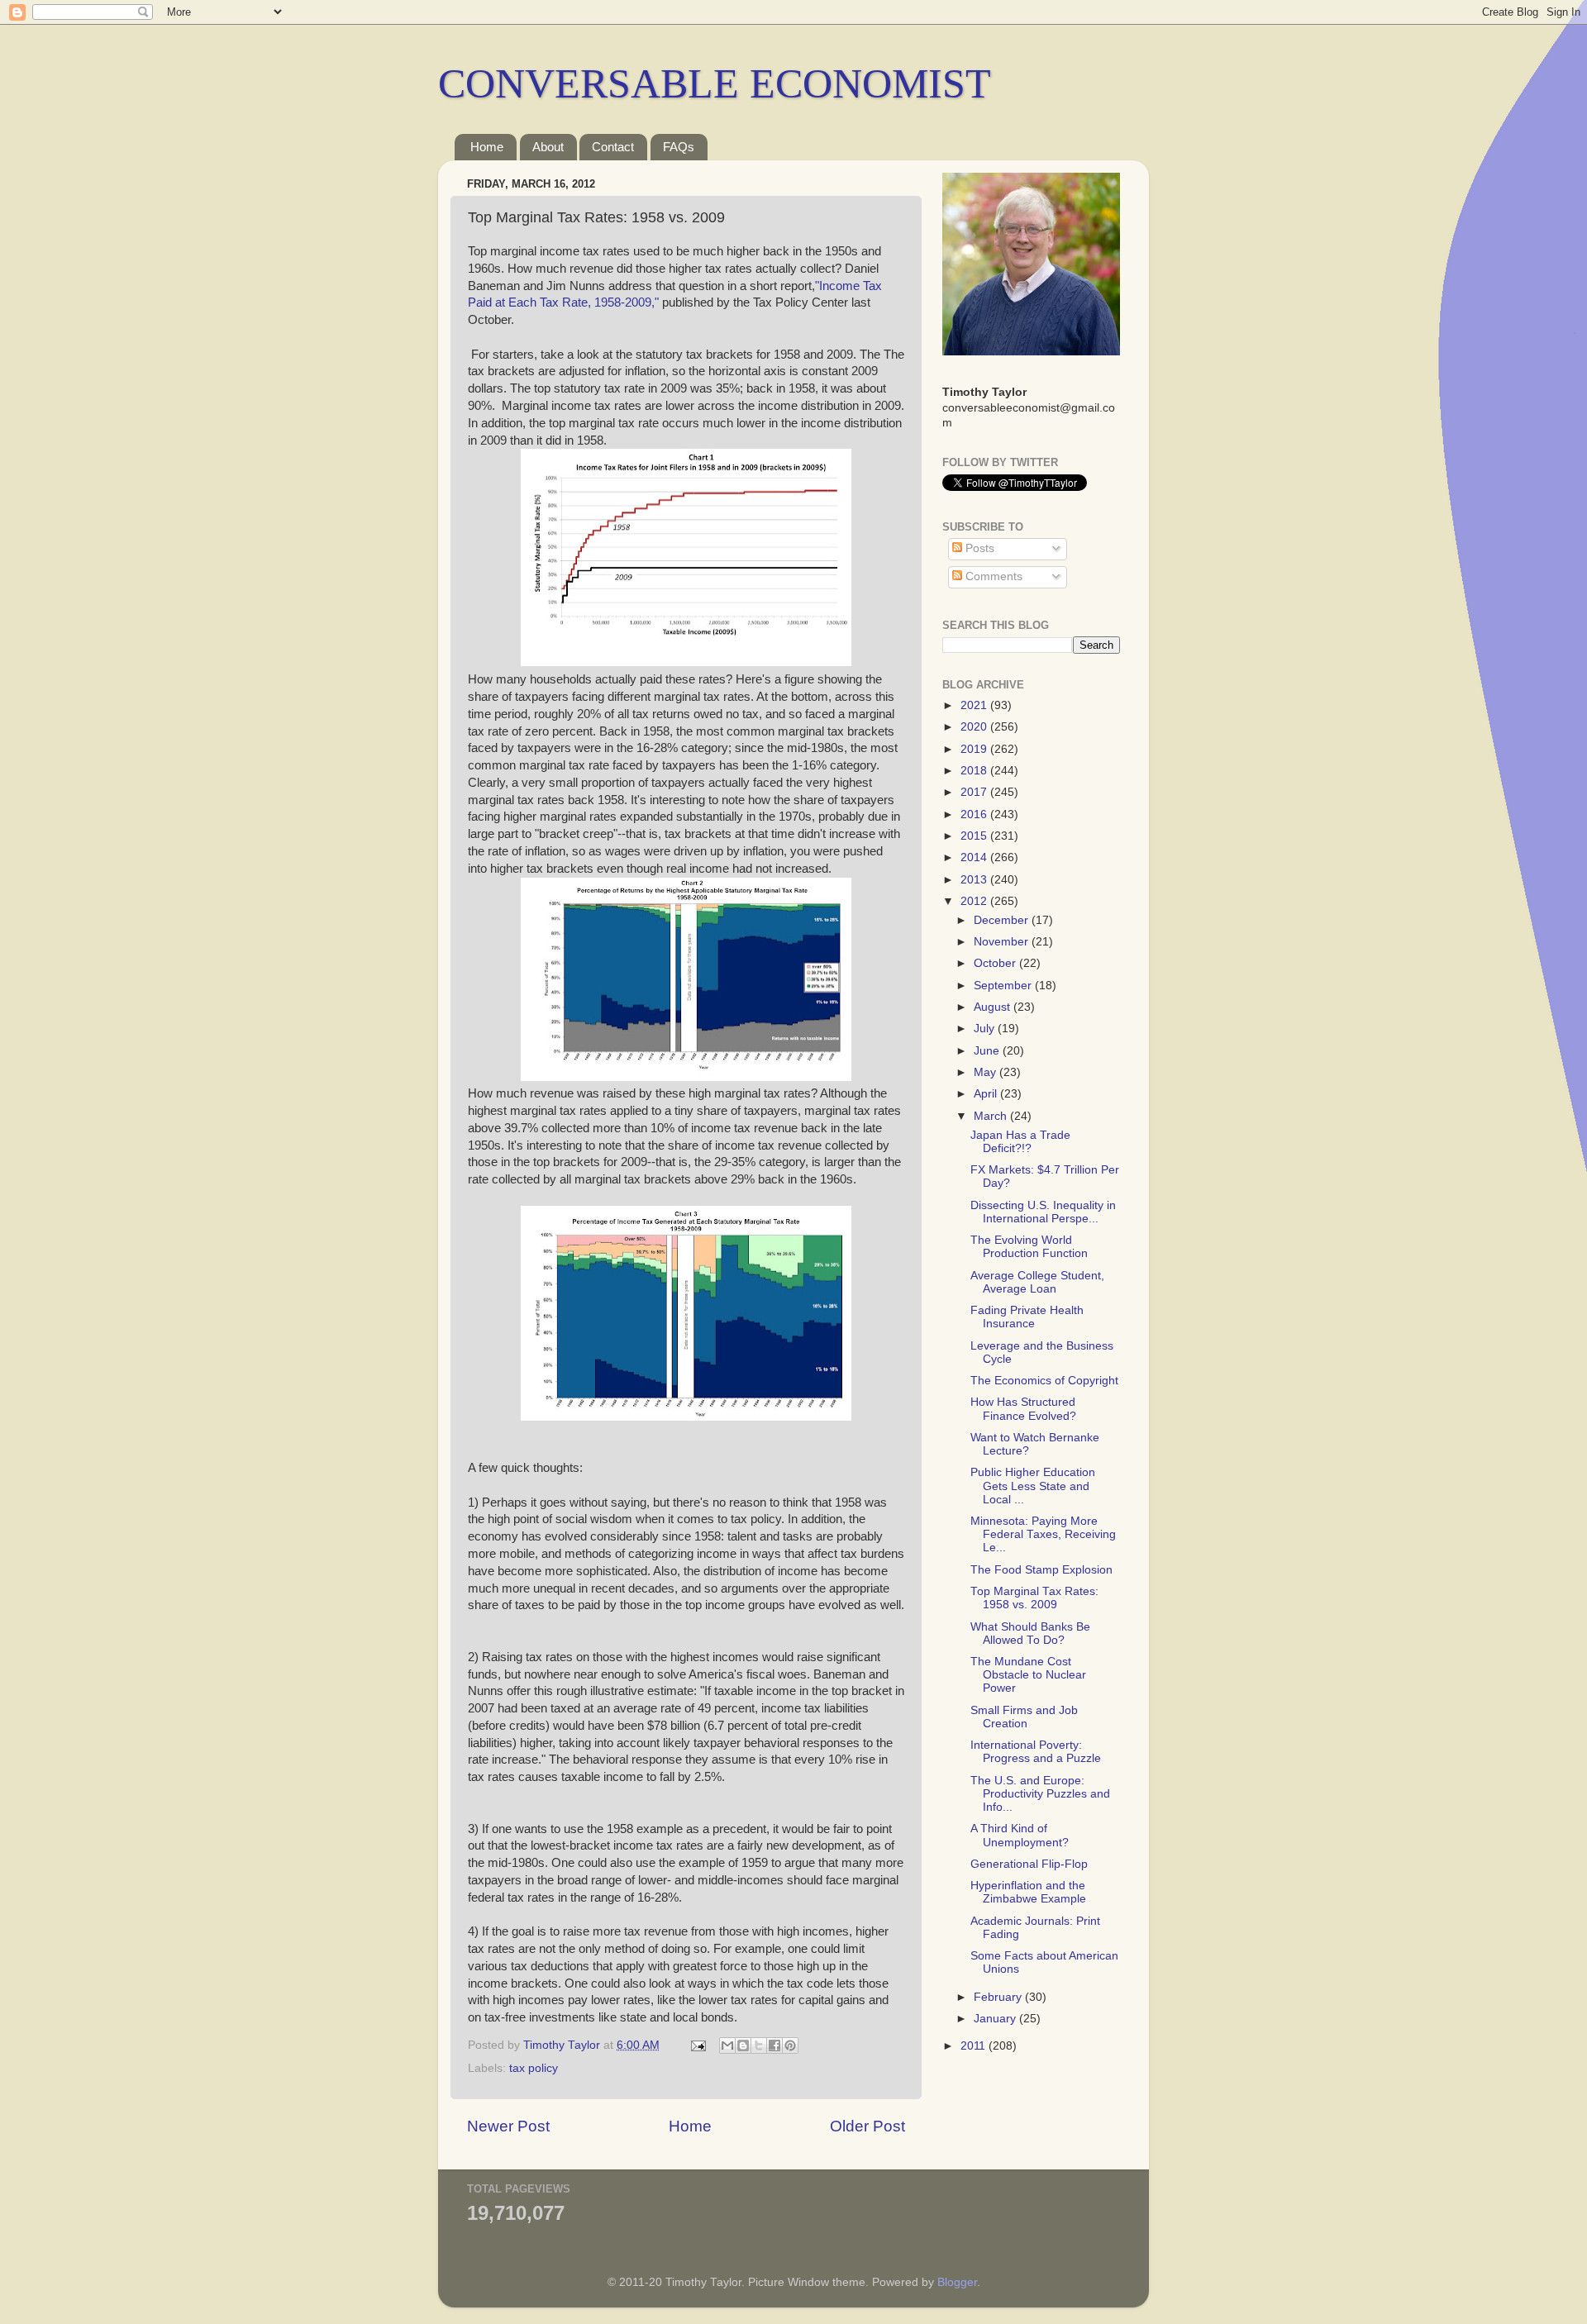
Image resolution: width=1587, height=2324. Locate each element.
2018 (975, 771)
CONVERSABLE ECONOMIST (715, 83)
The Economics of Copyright (1044, 1381)
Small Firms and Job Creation (1024, 1717)
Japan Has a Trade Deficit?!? (1020, 1142)
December (1003, 920)
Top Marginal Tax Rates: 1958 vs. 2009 (1034, 1598)
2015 (975, 836)
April (987, 1094)
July (986, 1029)
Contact (613, 147)
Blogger (957, 2282)
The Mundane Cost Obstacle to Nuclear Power (1028, 1675)
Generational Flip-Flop (1029, 1864)
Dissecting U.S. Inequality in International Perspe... (1043, 1212)
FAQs (679, 147)
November (1003, 942)
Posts (978, 548)
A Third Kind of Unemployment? (1020, 1835)
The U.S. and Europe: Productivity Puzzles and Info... (1040, 1794)
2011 (975, 2046)
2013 (975, 880)
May (987, 1072)
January (996, 2019)
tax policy (534, 2068)
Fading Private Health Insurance (1027, 1317)
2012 (975, 901)
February (999, 1997)
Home (487, 147)
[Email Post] (697, 2045)
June (988, 1051)
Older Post (867, 2126)
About (548, 147)
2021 (975, 705)
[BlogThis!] (743, 2045)
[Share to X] (759, 2045)
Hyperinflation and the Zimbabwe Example (1028, 1892)
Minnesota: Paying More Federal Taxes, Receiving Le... (1043, 1534)
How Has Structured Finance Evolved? (1023, 1409)
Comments (992, 576)
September (1004, 986)
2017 (975, 792)
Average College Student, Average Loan (1037, 1282)
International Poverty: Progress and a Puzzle (1036, 1752)
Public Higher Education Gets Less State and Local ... (1033, 1486)
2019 (975, 749)
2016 (975, 814)
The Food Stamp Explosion (1041, 1570)
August (994, 1007)
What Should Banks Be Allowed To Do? (1030, 1633)
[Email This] (727, 2045)
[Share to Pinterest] (790, 2045)
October (996, 963)
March (992, 1116)
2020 (975, 727)
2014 (975, 857)
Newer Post (508, 2126)
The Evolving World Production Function (1029, 1247)
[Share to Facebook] (774, 2045)
